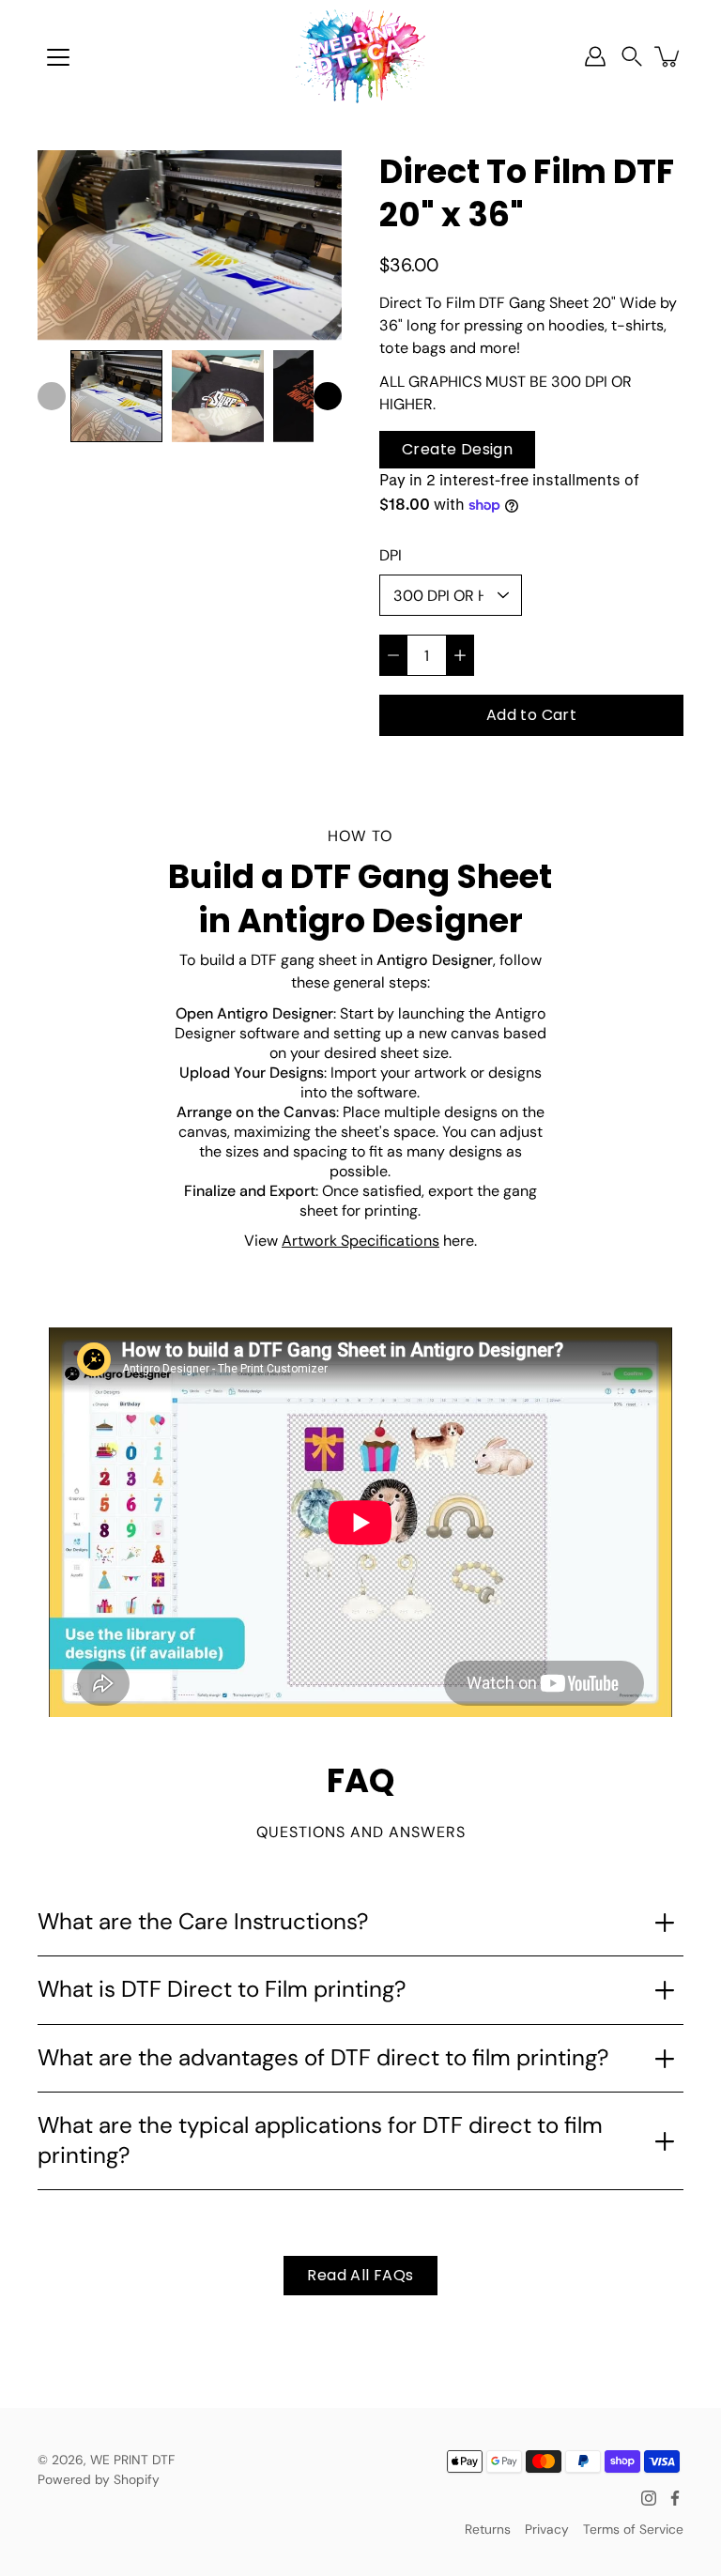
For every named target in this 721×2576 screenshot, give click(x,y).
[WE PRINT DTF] (360, 56)
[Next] (328, 396)
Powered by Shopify (99, 2479)
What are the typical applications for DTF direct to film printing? (320, 2140)
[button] (632, 57)
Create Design (457, 449)
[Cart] (668, 56)
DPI (391, 555)
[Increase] (460, 655)
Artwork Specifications (360, 1241)
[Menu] (58, 57)
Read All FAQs (360, 2275)
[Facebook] (675, 2498)
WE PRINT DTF (132, 2460)
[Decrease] (393, 655)
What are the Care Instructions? (203, 1922)
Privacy (547, 2529)
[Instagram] (649, 2498)
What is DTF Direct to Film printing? (222, 1989)
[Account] (595, 56)
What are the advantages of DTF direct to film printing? (323, 2058)
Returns (488, 2529)
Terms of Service (633, 2529)
